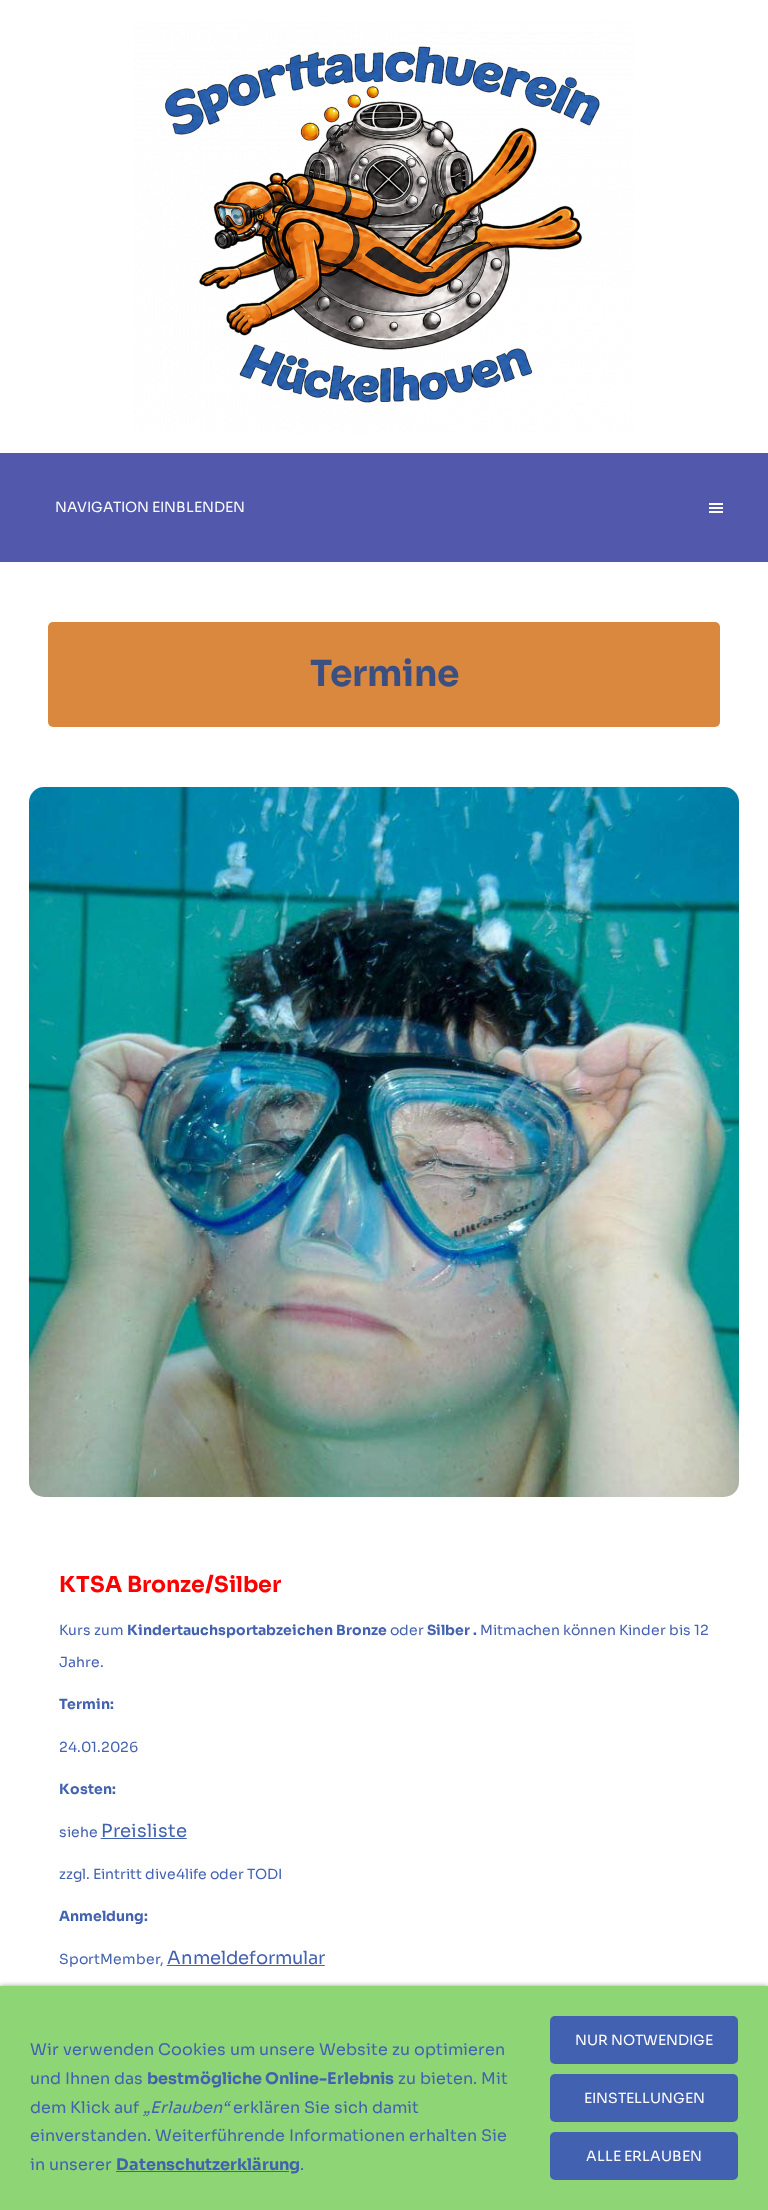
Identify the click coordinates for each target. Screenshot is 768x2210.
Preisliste (144, 1831)
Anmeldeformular (246, 1958)
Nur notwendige (644, 2040)
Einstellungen (644, 2098)
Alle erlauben (644, 2156)
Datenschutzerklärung (208, 2164)
